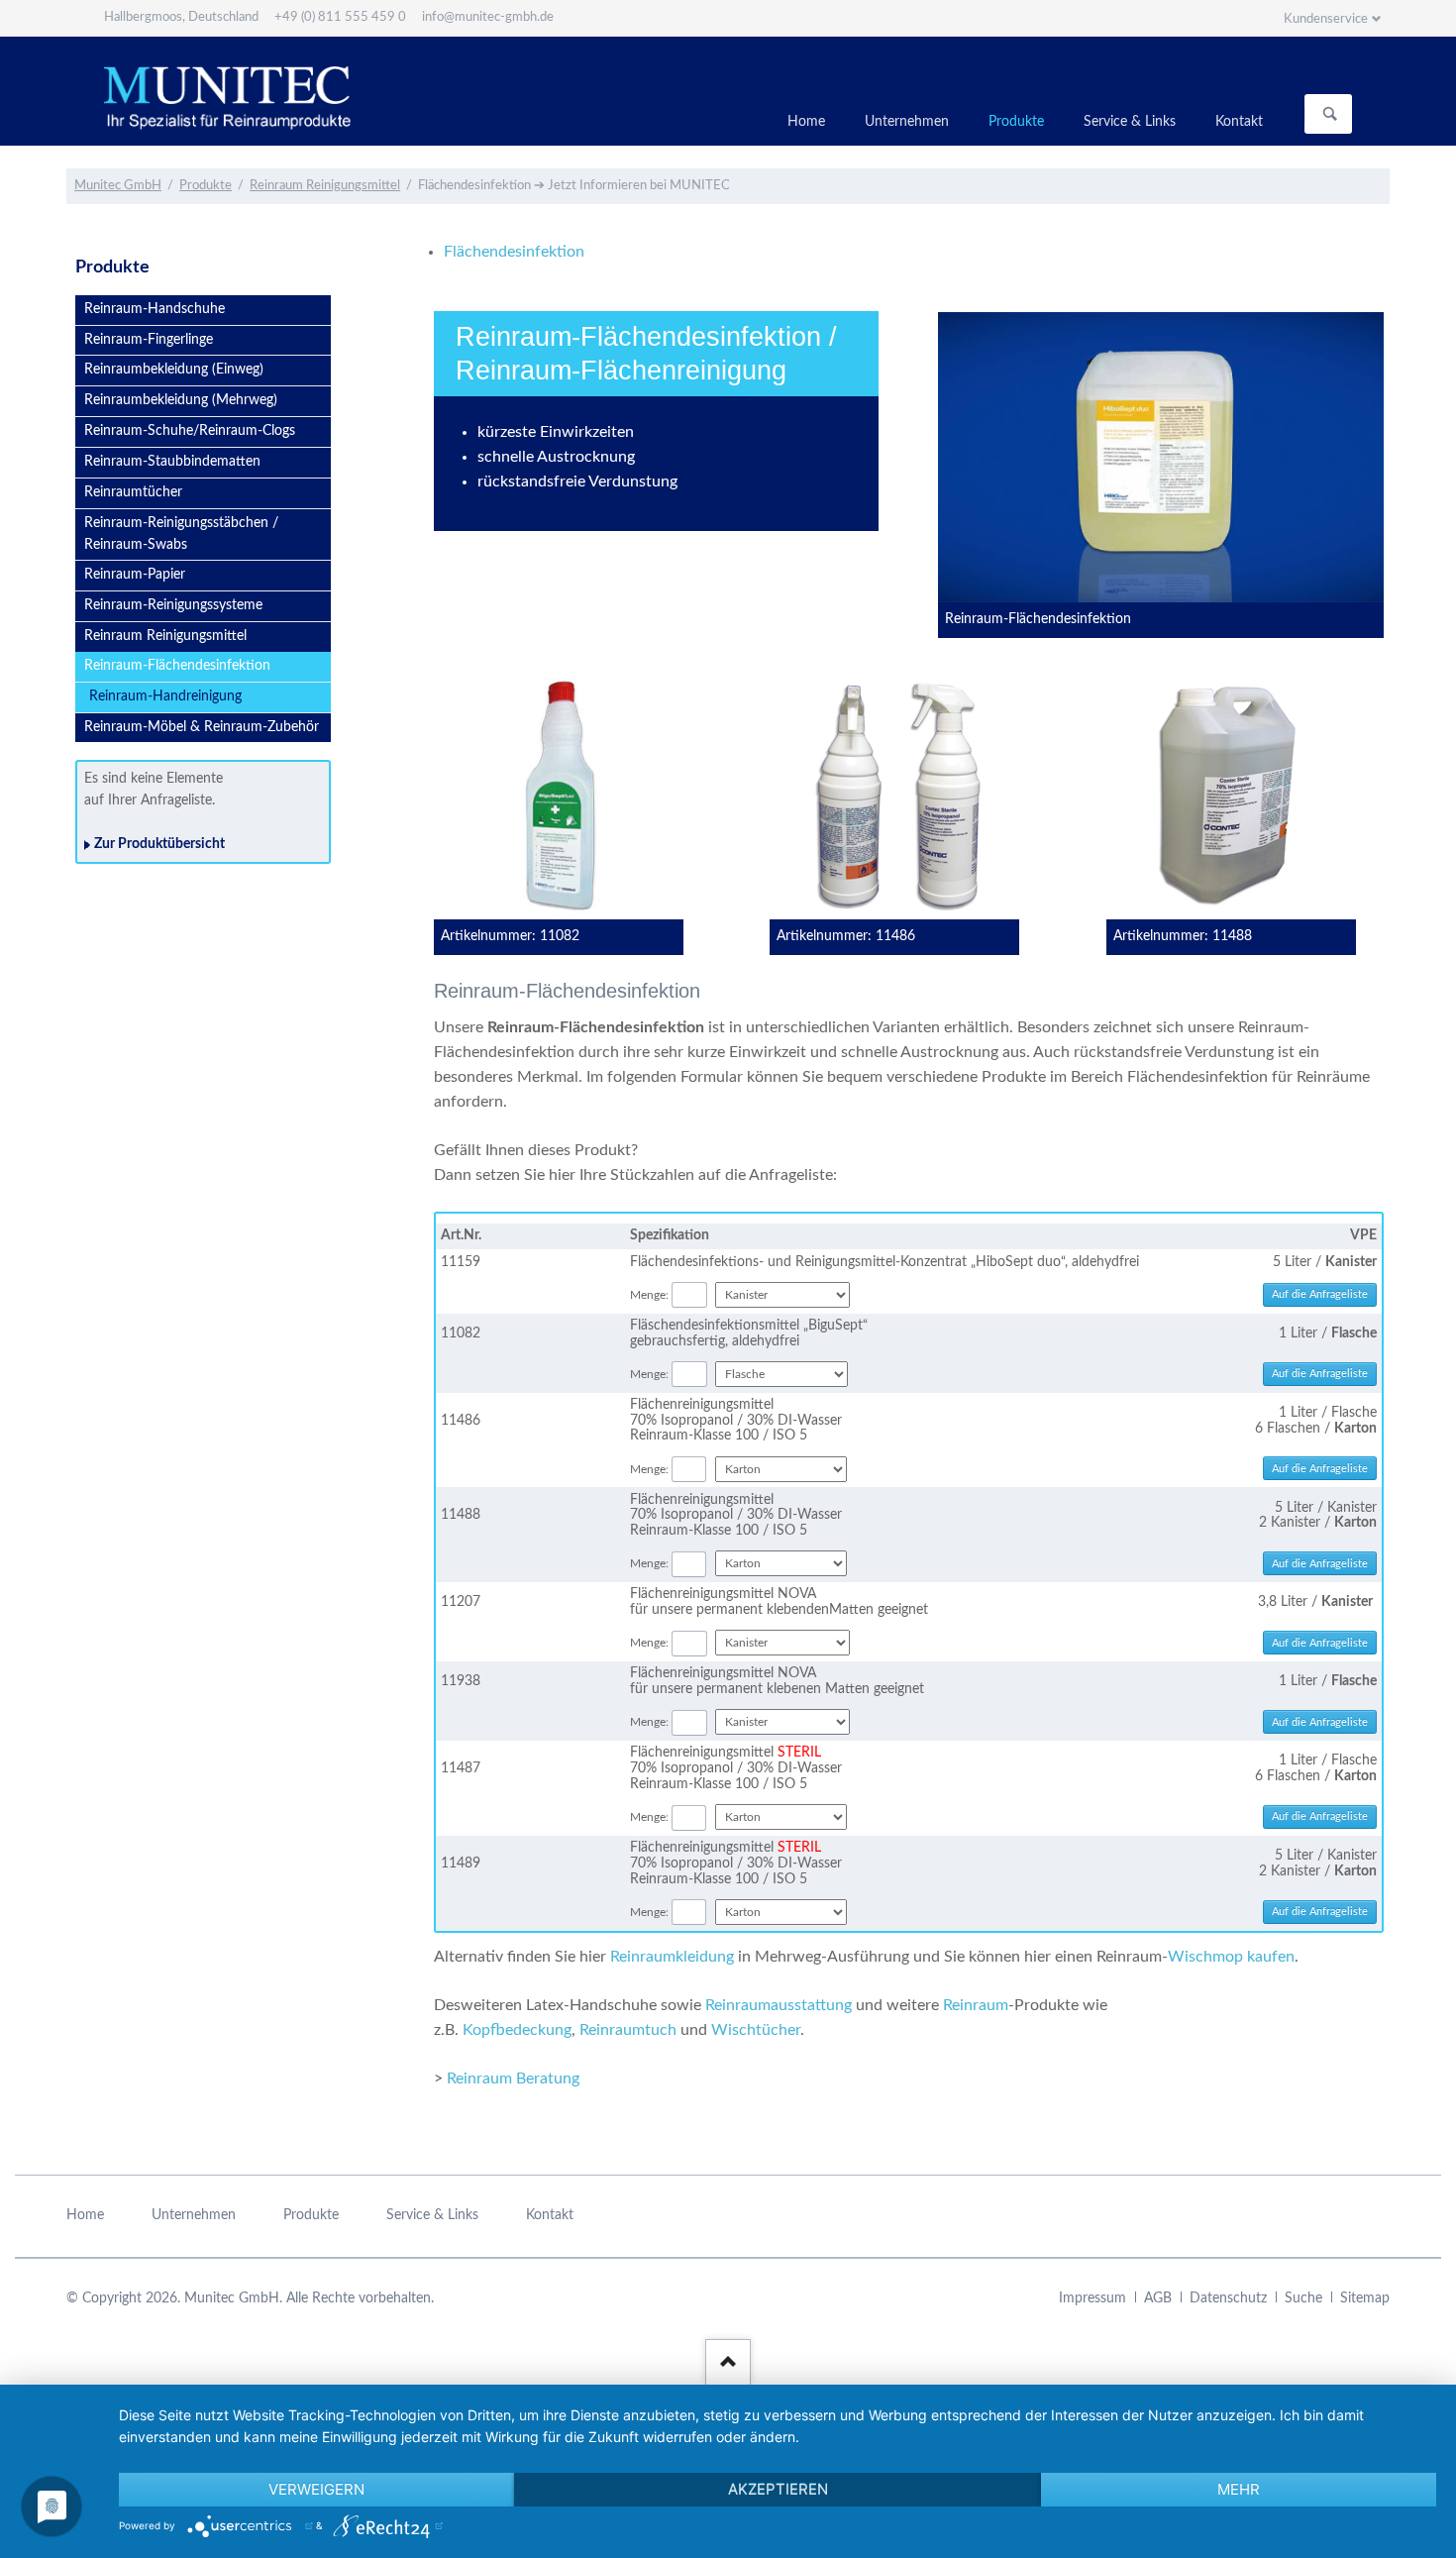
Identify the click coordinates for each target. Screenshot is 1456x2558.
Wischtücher (756, 2030)
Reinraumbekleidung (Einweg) (174, 370)
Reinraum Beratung (513, 2078)
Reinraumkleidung (672, 1957)
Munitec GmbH (118, 186)
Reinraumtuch (628, 2030)
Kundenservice (1326, 19)
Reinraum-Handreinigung (165, 696)
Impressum (1092, 2298)
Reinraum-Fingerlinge (149, 340)
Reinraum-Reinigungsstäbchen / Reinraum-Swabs (181, 534)
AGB (1158, 2298)
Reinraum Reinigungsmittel (325, 186)
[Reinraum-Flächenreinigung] (1161, 457)
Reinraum (976, 2005)
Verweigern (316, 2489)
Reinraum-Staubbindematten (172, 462)
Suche (1303, 2298)
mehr (1239, 2489)
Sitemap (1365, 2298)
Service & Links (1130, 122)
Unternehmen (907, 122)
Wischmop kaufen (1231, 1957)
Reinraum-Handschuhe (155, 309)
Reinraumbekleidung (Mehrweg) (181, 400)
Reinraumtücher (133, 492)
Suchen (1330, 114)
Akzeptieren (778, 2489)
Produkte (1016, 122)
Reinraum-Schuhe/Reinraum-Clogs (190, 431)
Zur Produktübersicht (159, 844)
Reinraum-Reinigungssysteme (173, 605)
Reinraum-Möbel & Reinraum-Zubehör (202, 727)
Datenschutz (1228, 2298)
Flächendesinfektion (514, 252)
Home (806, 122)
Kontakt (1239, 122)
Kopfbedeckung (517, 2030)
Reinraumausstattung (779, 2005)
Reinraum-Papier (135, 575)
